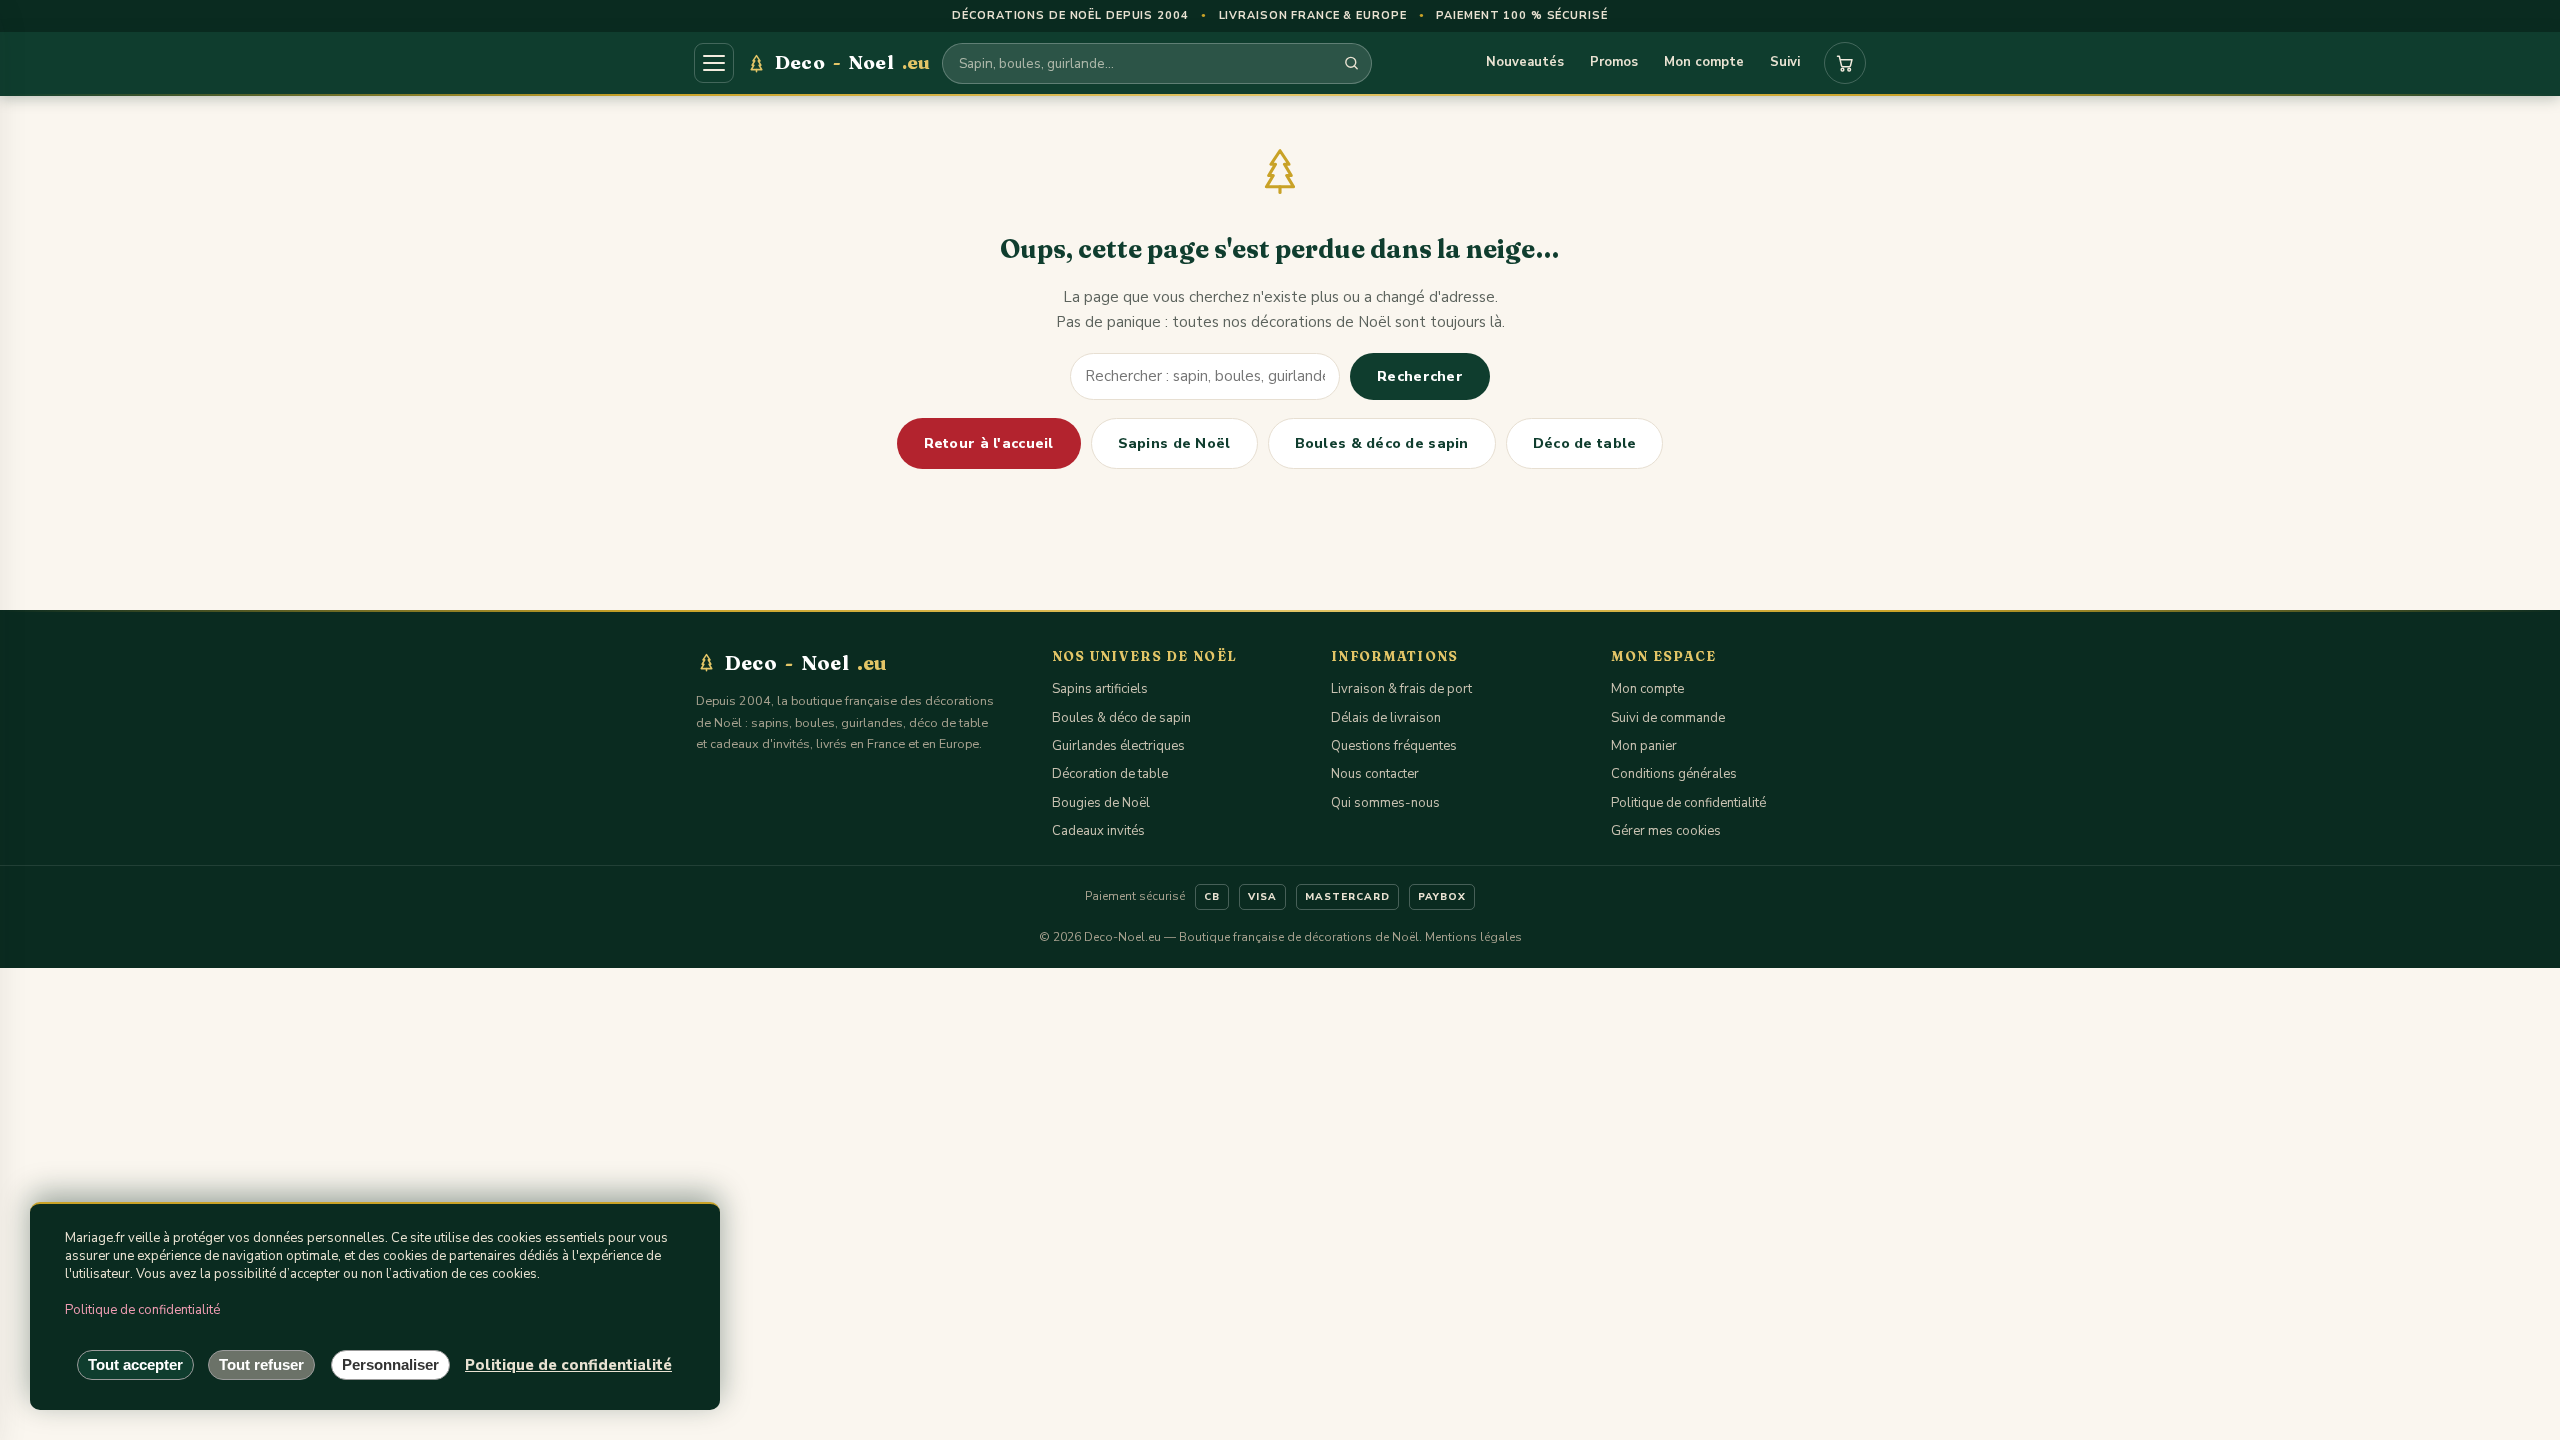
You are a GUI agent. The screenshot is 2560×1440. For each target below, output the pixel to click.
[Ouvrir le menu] (714, 63)
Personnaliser (390, 1364)
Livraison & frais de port (1401, 689)
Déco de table (1585, 443)
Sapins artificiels (1100, 689)
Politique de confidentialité (1688, 803)
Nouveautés (1525, 62)
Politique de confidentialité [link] (568, 1365)
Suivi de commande (1668, 718)
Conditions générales (1674, 774)
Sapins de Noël (1174, 443)
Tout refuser (261, 1364)
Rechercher (1420, 376)
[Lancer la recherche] (1351, 63)
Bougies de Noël (1101, 803)
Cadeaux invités (1098, 831)
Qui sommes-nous (1385, 803)
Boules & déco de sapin (1382, 443)
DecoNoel (852, 62)
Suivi (1785, 62)
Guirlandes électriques (1118, 746)
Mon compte (1704, 62)
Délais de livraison (1386, 718)
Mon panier (1644, 746)
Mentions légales (1473, 937)
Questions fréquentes (1394, 746)
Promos (1614, 62)
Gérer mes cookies (1666, 831)
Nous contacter (1375, 774)
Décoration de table (1110, 774)
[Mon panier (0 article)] (1845, 63)
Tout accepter (135, 1364)
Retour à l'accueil (989, 443)
